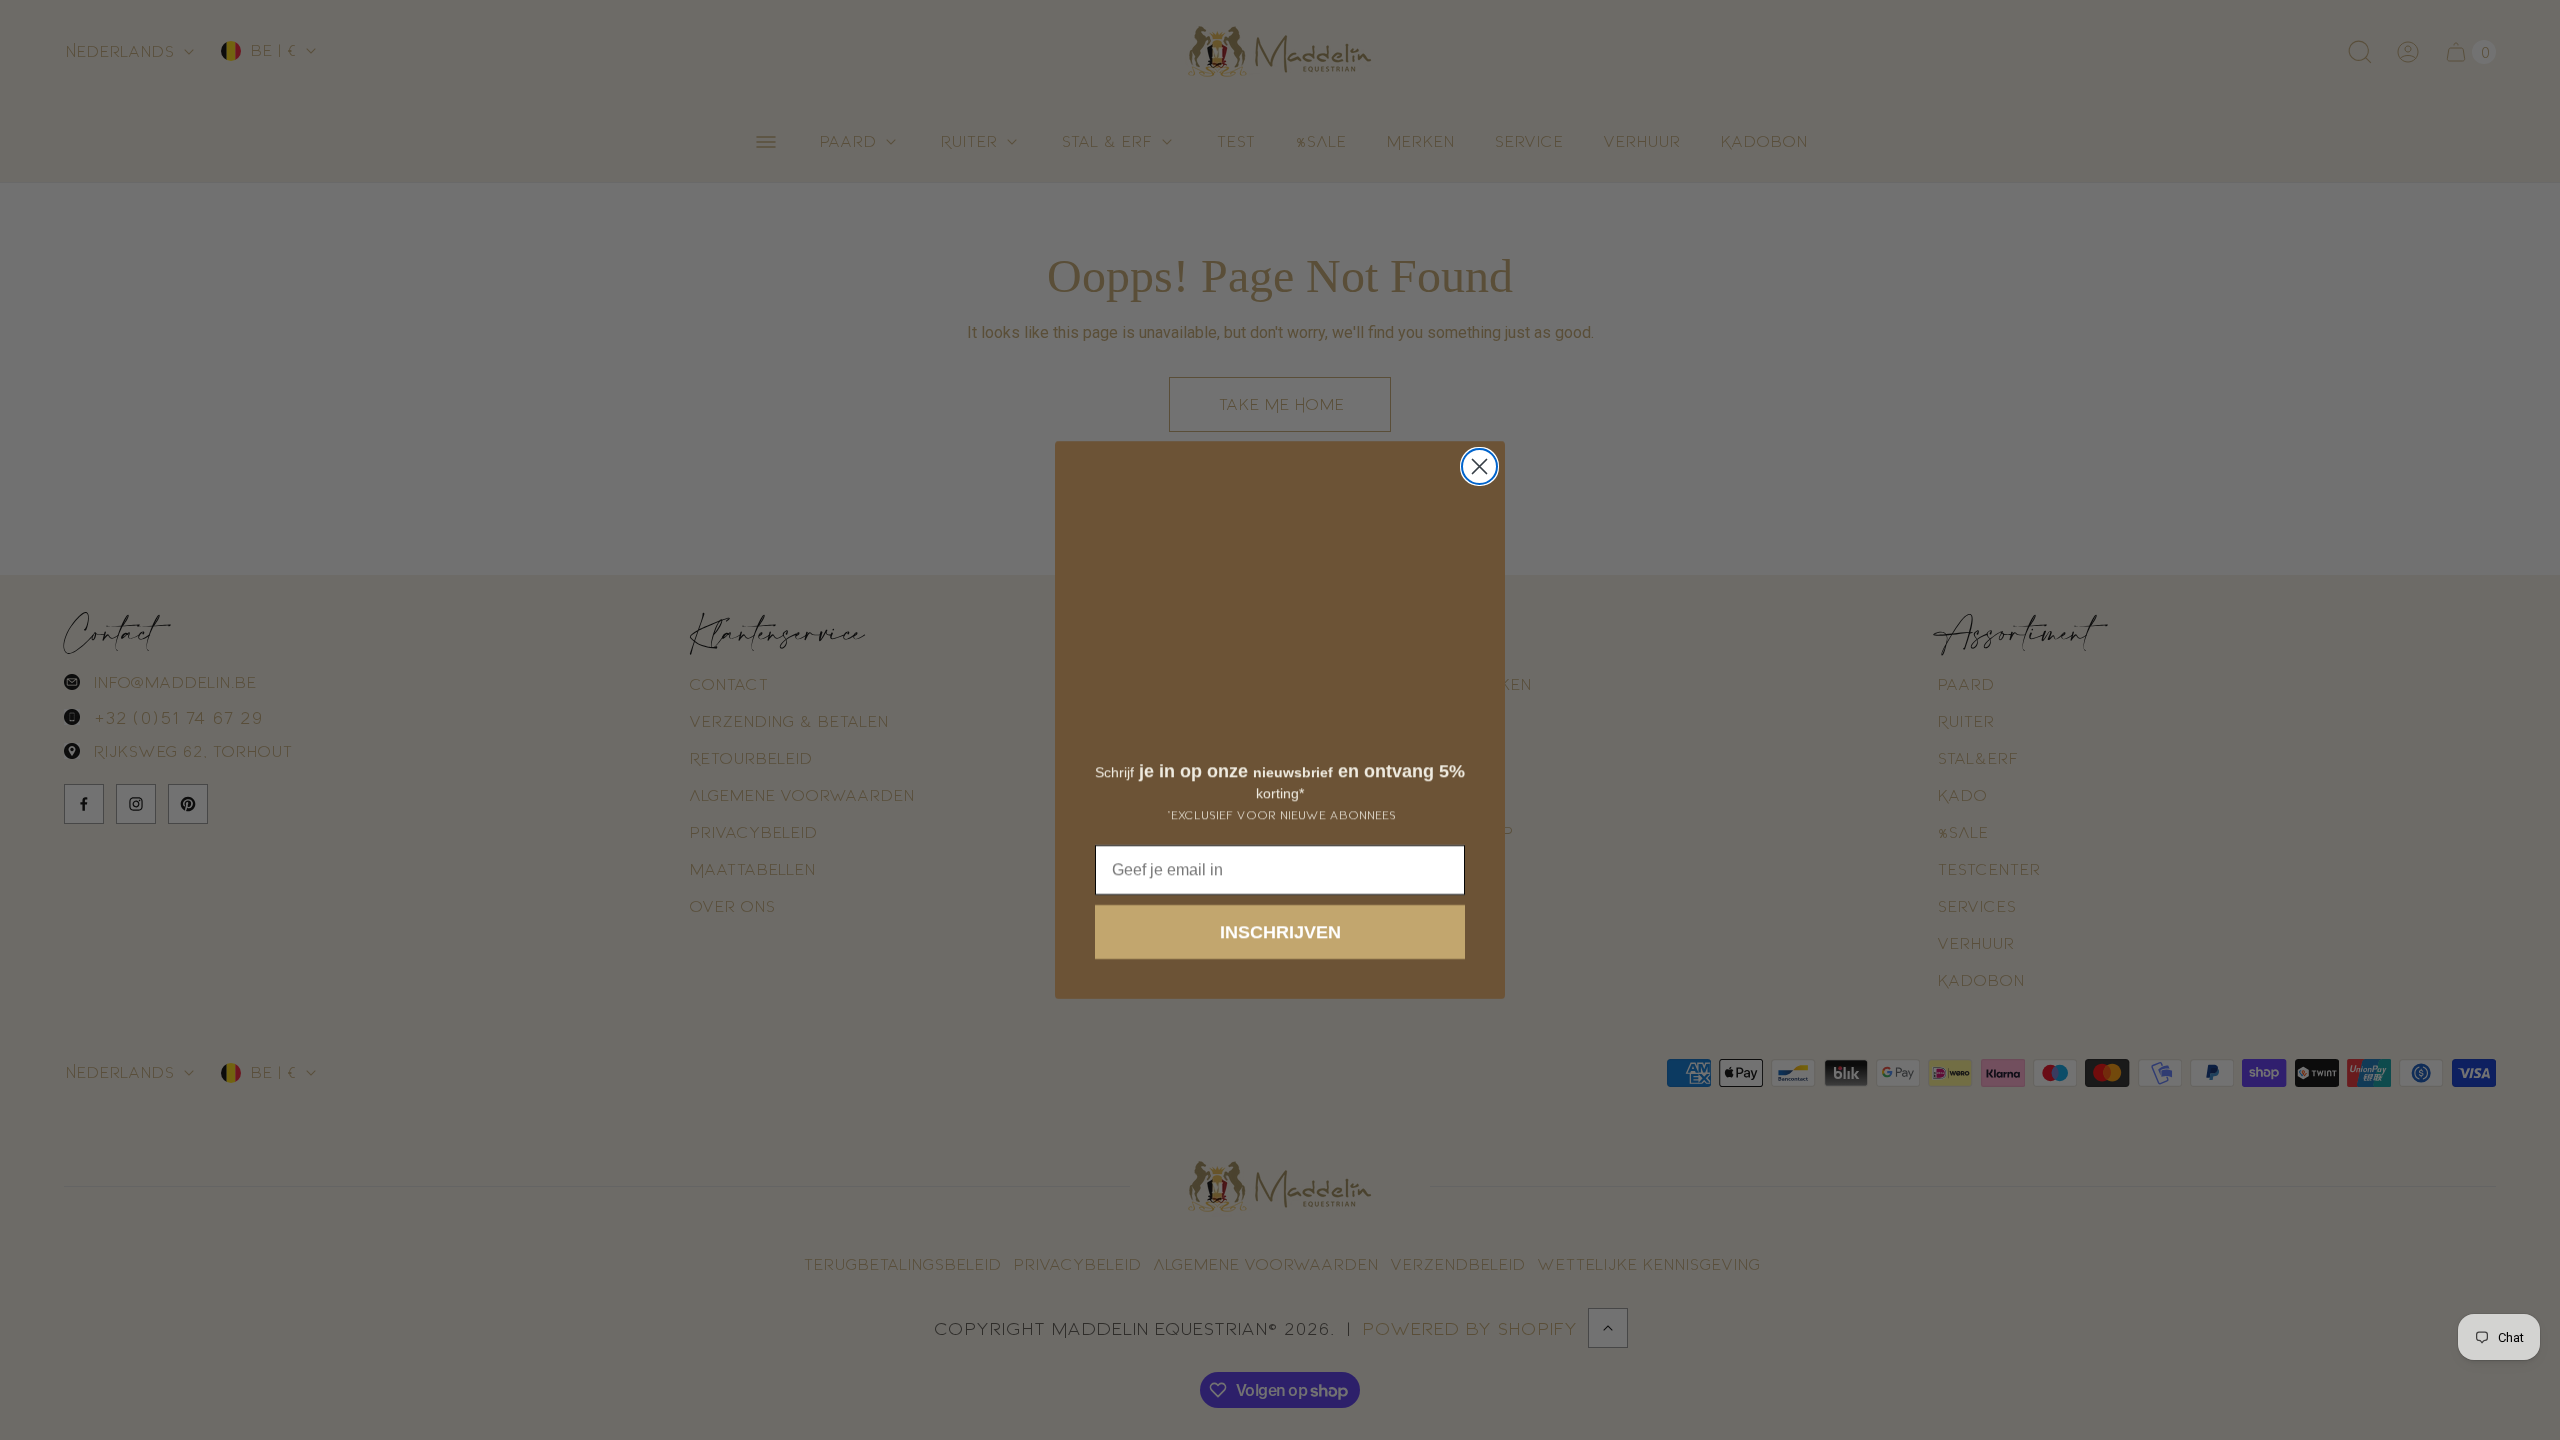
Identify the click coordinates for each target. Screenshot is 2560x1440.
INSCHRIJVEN (1280, 932)
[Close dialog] (1479, 466)
